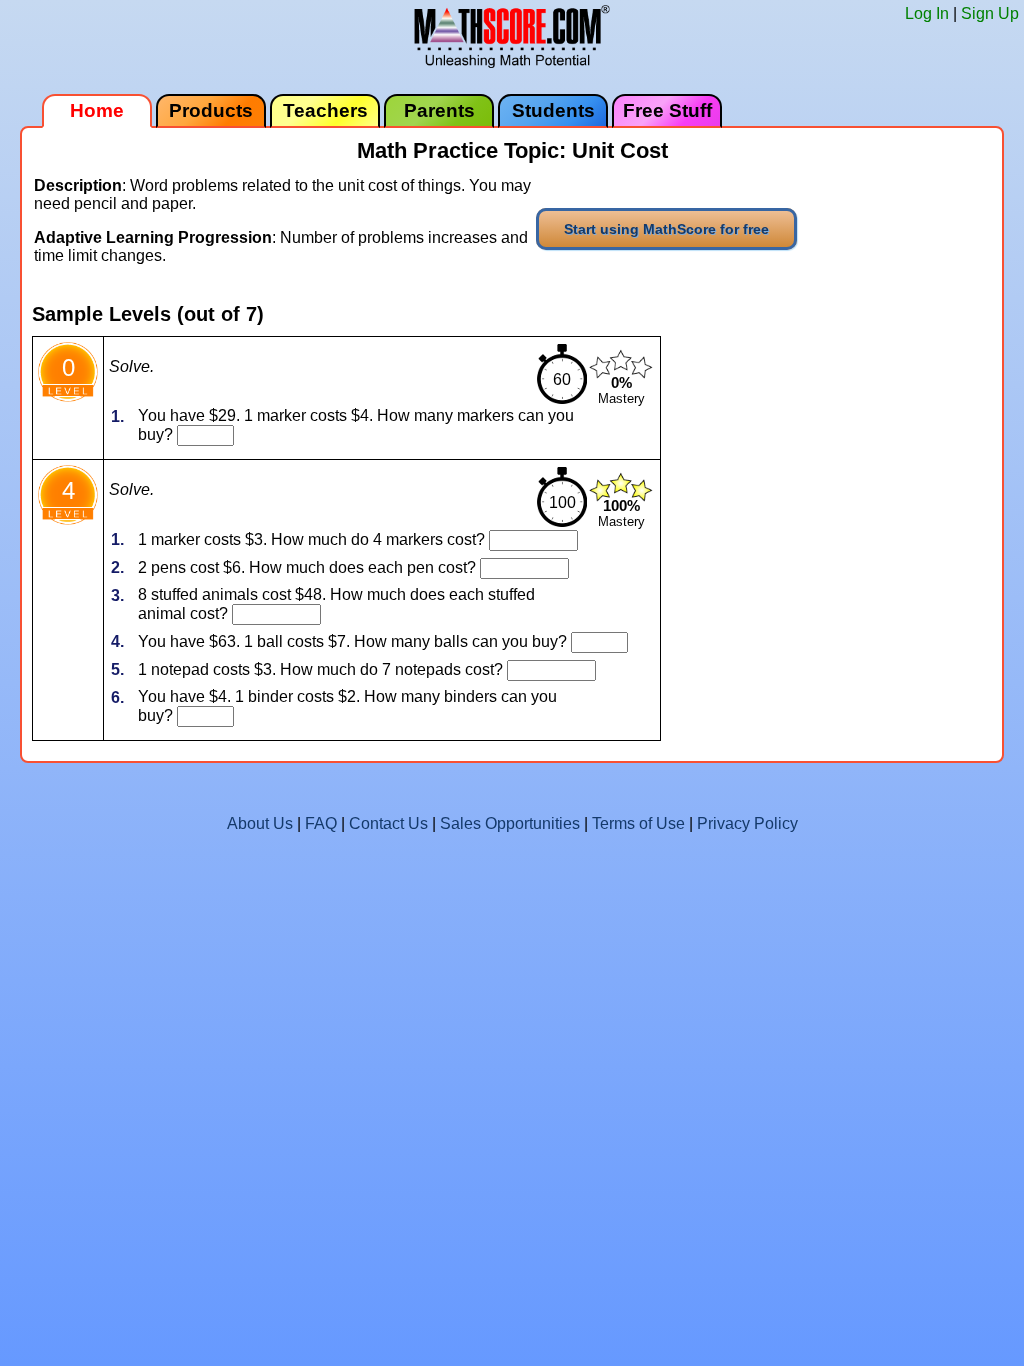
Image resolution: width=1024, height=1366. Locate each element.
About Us (260, 823)
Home (97, 110)
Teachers (325, 110)
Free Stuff (667, 110)
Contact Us (388, 823)
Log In (927, 13)
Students (553, 110)
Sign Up (990, 13)
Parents (439, 110)
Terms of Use (638, 823)
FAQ (321, 823)
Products (211, 110)
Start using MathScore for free (666, 229)
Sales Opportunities (510, 823)
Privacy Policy (747, 823)
